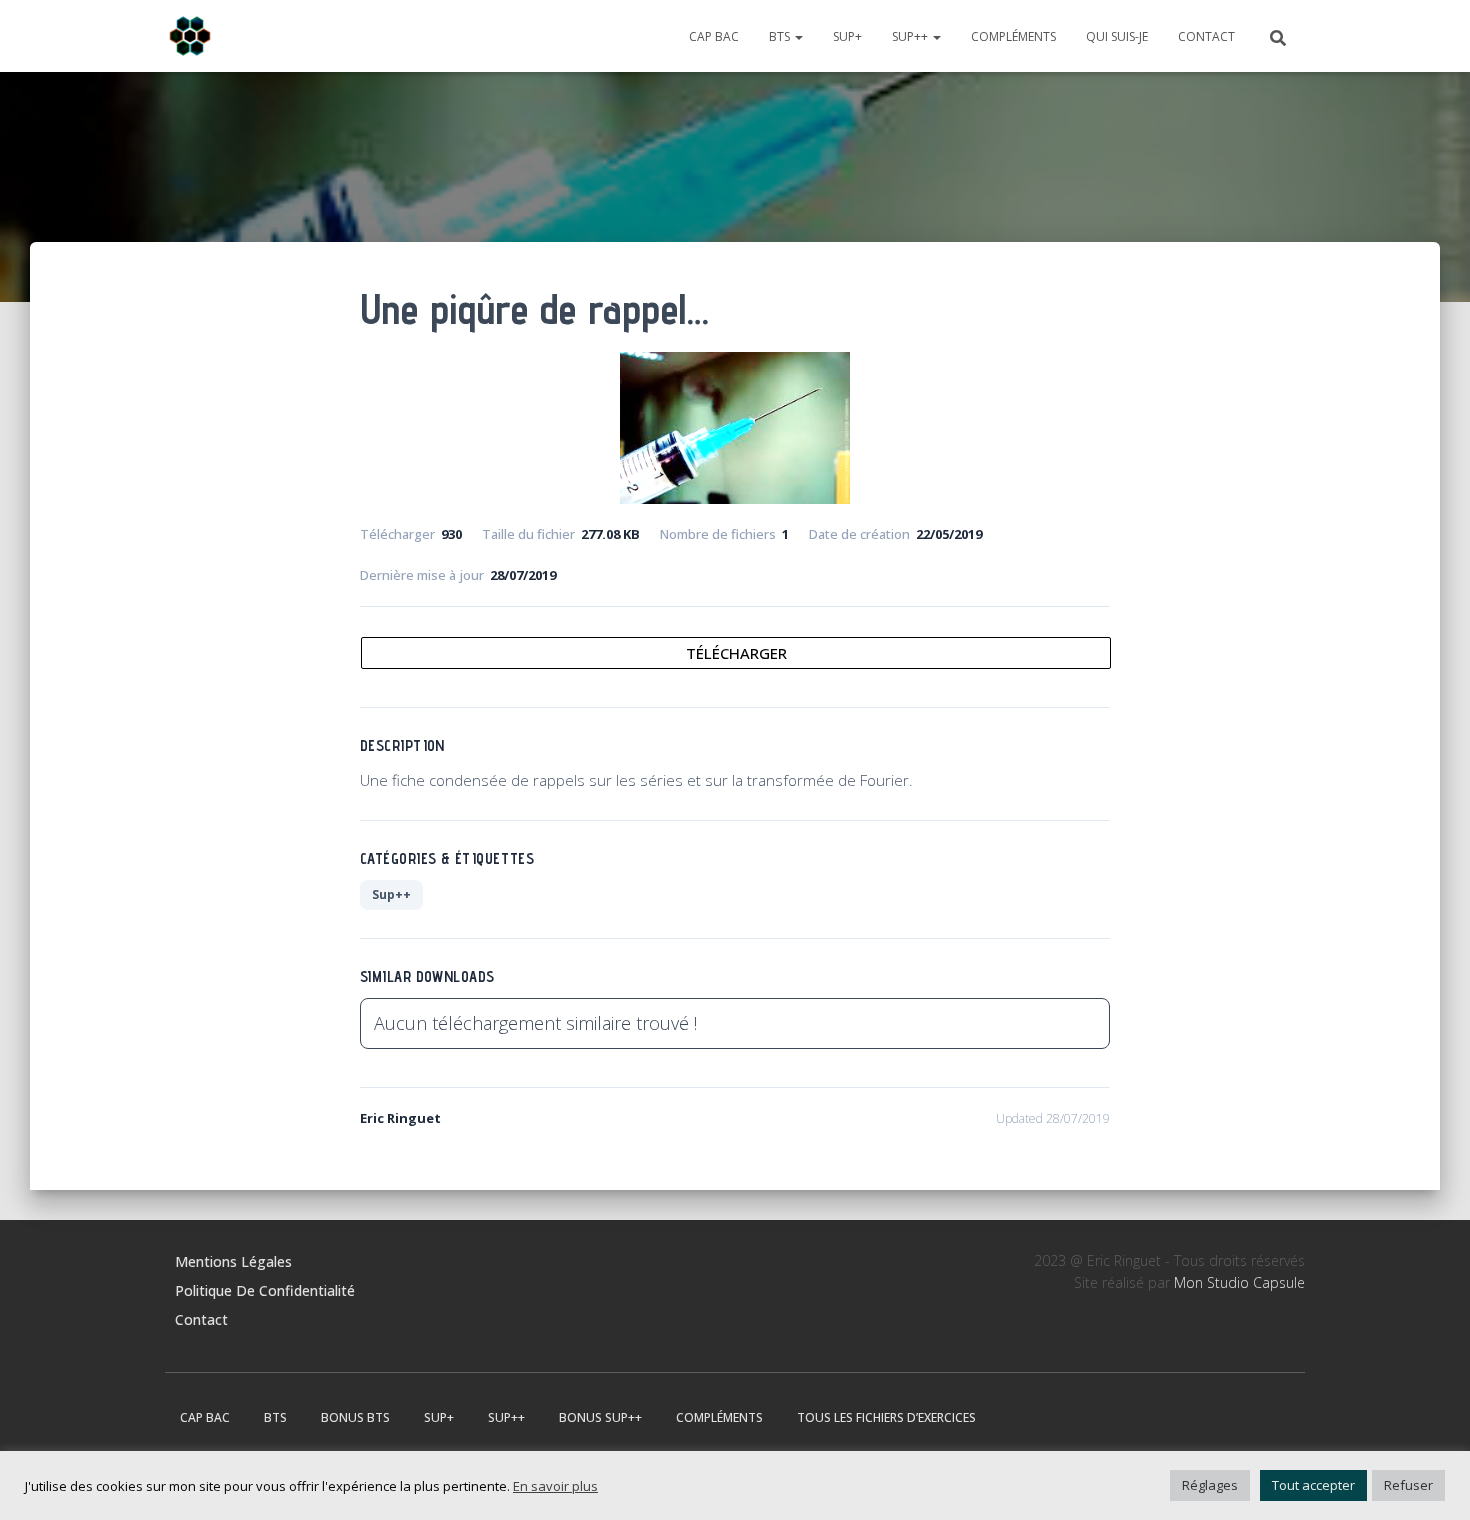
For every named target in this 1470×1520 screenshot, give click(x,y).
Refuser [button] (1408, 1485)
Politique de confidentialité (265, 1290)
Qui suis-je (1117, 36)
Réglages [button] (1210, 1485)
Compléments (1013, 36)
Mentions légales (233, 1261)
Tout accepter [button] (1313, 1485)
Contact (1206, 36)
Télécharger (736, 653)
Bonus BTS (355, 1417)
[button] (798, 36)
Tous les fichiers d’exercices (886, 1417)
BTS (781, 36)
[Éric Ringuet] (190, 36)
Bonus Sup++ (600, 1417)
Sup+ (847, 36)
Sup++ (911, 36)
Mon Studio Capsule (1239, 1282)
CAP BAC (714, 36)
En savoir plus (555, 1486)
